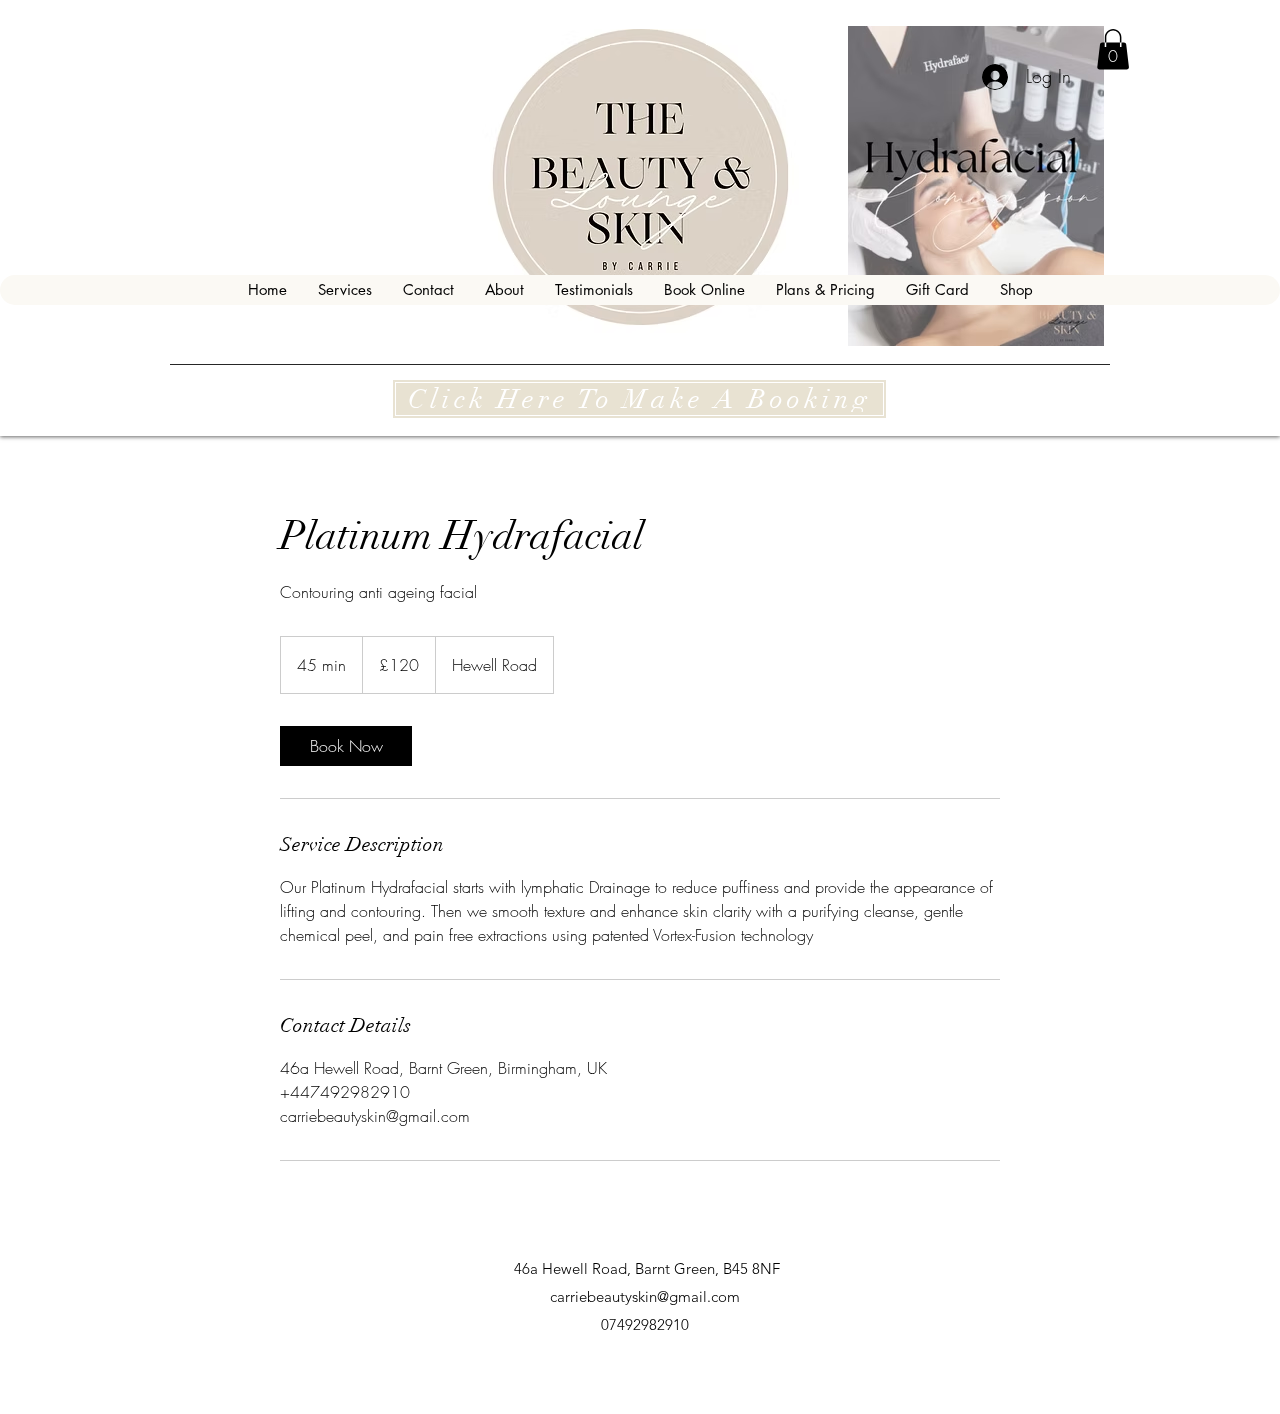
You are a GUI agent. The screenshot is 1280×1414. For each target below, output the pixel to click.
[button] (1113, 49)
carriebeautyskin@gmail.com (645, 1296)
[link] (346, 746)
